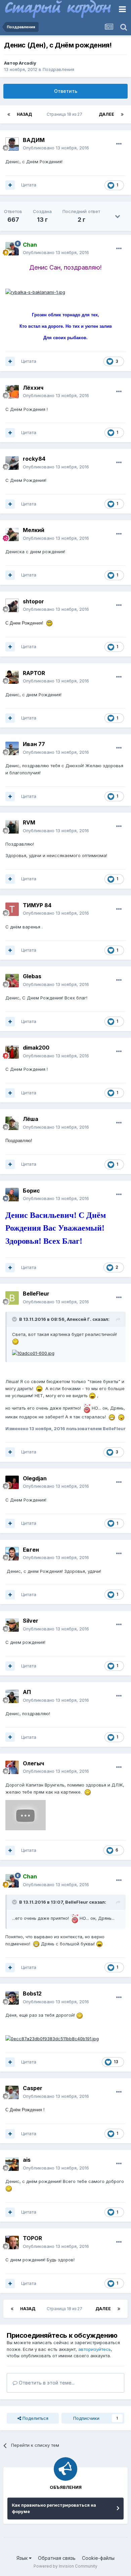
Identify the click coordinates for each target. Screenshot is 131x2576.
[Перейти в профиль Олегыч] (12, 1767)
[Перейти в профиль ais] (12, 2164)
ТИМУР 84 (37, 905)
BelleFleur (36, 1294)
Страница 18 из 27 (65, 114)
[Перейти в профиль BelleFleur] (12, 1298)
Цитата (29, 185)
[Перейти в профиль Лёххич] (12, 392)
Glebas (32, 976)
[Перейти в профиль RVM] (12, 827)
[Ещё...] (119, 144)
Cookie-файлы (98, 2558)
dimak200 (36, 1048)
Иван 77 (34, 744)
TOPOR (32, 2238)
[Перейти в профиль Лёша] (12, 1123)
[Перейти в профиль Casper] (12, 2092)
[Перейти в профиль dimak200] (12, 1052)
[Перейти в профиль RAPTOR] (12, 677)
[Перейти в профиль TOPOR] (12, 2243)
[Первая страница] (9, 114)
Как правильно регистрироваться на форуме (54, 2508)
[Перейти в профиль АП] (12, 1696)
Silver (31, 1621)
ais (27, 2160)
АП (27, 1692)
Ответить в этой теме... (46, 2383)
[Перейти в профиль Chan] (12, 249)
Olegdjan (35, 1478)
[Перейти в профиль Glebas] (12, 981)
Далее (106, 114)
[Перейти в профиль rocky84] (12, 463)
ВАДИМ (34, 140)
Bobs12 (32, 1993)
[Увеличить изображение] (35, 291)
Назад (24, 114)
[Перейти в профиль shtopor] (12, 605)
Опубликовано (56, 148)
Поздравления (58, 69)
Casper (33, 2088)
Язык (23, 2558)
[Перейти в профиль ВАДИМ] (12, 144)
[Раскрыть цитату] (15, 1319)
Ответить (66, 91)
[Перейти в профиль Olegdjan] (12, 1482)
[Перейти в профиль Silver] (12, 1625)
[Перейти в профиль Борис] (12, 1195)
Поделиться (35, 2418)
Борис (31, 1191)
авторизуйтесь (95, 2349)
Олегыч (33, 1763)
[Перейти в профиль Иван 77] (12, 748)
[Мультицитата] (10, 185)
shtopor (33, 601)
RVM (29, 822)
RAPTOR (34, 673)
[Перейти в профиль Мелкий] (12, 534)
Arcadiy (28, 63)
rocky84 (34, 459)
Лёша (31, 1119)
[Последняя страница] (122, 114)
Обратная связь (57, 2558)
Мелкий (34, 530)
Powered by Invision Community (65, 2566)
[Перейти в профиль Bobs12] (12, 1998)
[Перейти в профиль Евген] (12, 1554)
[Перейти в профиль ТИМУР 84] (12, 909)
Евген (31, 1550)
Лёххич (33, 388)
